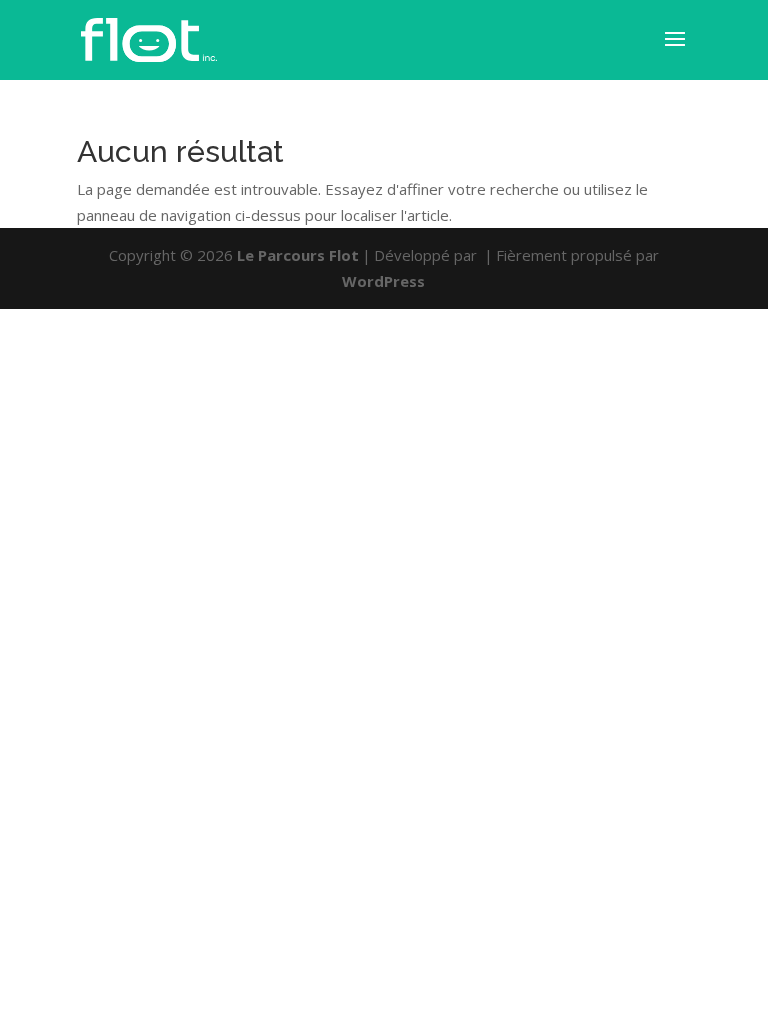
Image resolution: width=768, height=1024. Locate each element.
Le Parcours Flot (298, 255)
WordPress (383, 281)
